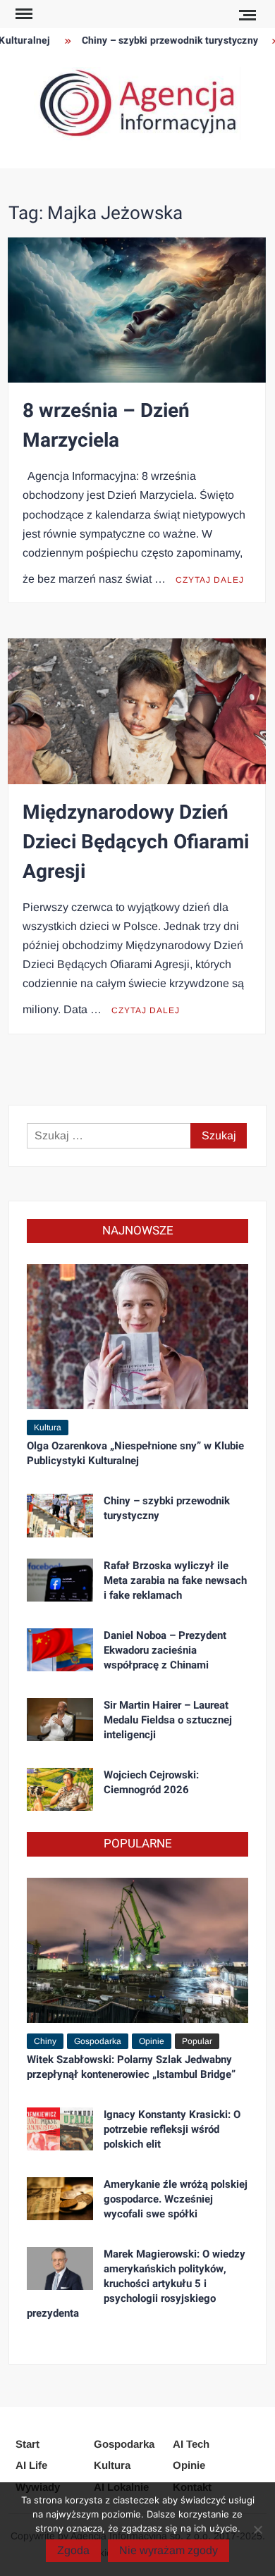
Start (28, 2444)
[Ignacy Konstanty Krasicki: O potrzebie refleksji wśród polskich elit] (60, 2128)
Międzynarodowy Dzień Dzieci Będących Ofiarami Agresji (136, 842)
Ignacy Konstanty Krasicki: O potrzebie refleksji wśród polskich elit (172, 2129)
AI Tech (191, 2444)
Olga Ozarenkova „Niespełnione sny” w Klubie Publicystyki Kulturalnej (135, 1453)
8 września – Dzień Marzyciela (106, 426)
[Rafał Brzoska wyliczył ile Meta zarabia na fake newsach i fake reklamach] (60, 1579)
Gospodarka (98, 2041)
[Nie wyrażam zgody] (257, 2529)
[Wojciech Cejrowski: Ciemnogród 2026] (60, 1789)
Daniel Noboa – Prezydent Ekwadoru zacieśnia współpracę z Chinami (165, 1650)
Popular (197, 2041)
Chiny (45, 2041)
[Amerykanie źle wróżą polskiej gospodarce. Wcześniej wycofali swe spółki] (60, 2198)
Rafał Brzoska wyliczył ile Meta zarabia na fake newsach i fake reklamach (175, 1580)
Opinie (152, 2041)
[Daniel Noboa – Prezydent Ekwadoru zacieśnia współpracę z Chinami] (60, 1649)
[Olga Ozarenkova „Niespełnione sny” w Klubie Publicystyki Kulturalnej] (138, 1336)
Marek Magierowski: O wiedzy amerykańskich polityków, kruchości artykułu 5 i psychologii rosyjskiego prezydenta (136, 2284)
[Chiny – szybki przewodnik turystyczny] (60, 1515)
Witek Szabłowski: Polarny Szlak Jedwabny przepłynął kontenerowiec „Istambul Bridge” (131, 2067)
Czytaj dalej (210, 580)
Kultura (48, 1428)
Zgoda (73, 2550)
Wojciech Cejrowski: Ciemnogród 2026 (151, 1782)
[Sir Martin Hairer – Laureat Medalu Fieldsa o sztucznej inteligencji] (60, 1719)
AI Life (31, 2465)
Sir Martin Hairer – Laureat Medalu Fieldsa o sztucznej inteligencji (168, 1720)
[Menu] (23, 14)
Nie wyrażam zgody (169, 2550)
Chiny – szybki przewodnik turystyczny (159, 41)
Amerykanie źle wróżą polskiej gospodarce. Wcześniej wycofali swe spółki (176, 2199)
